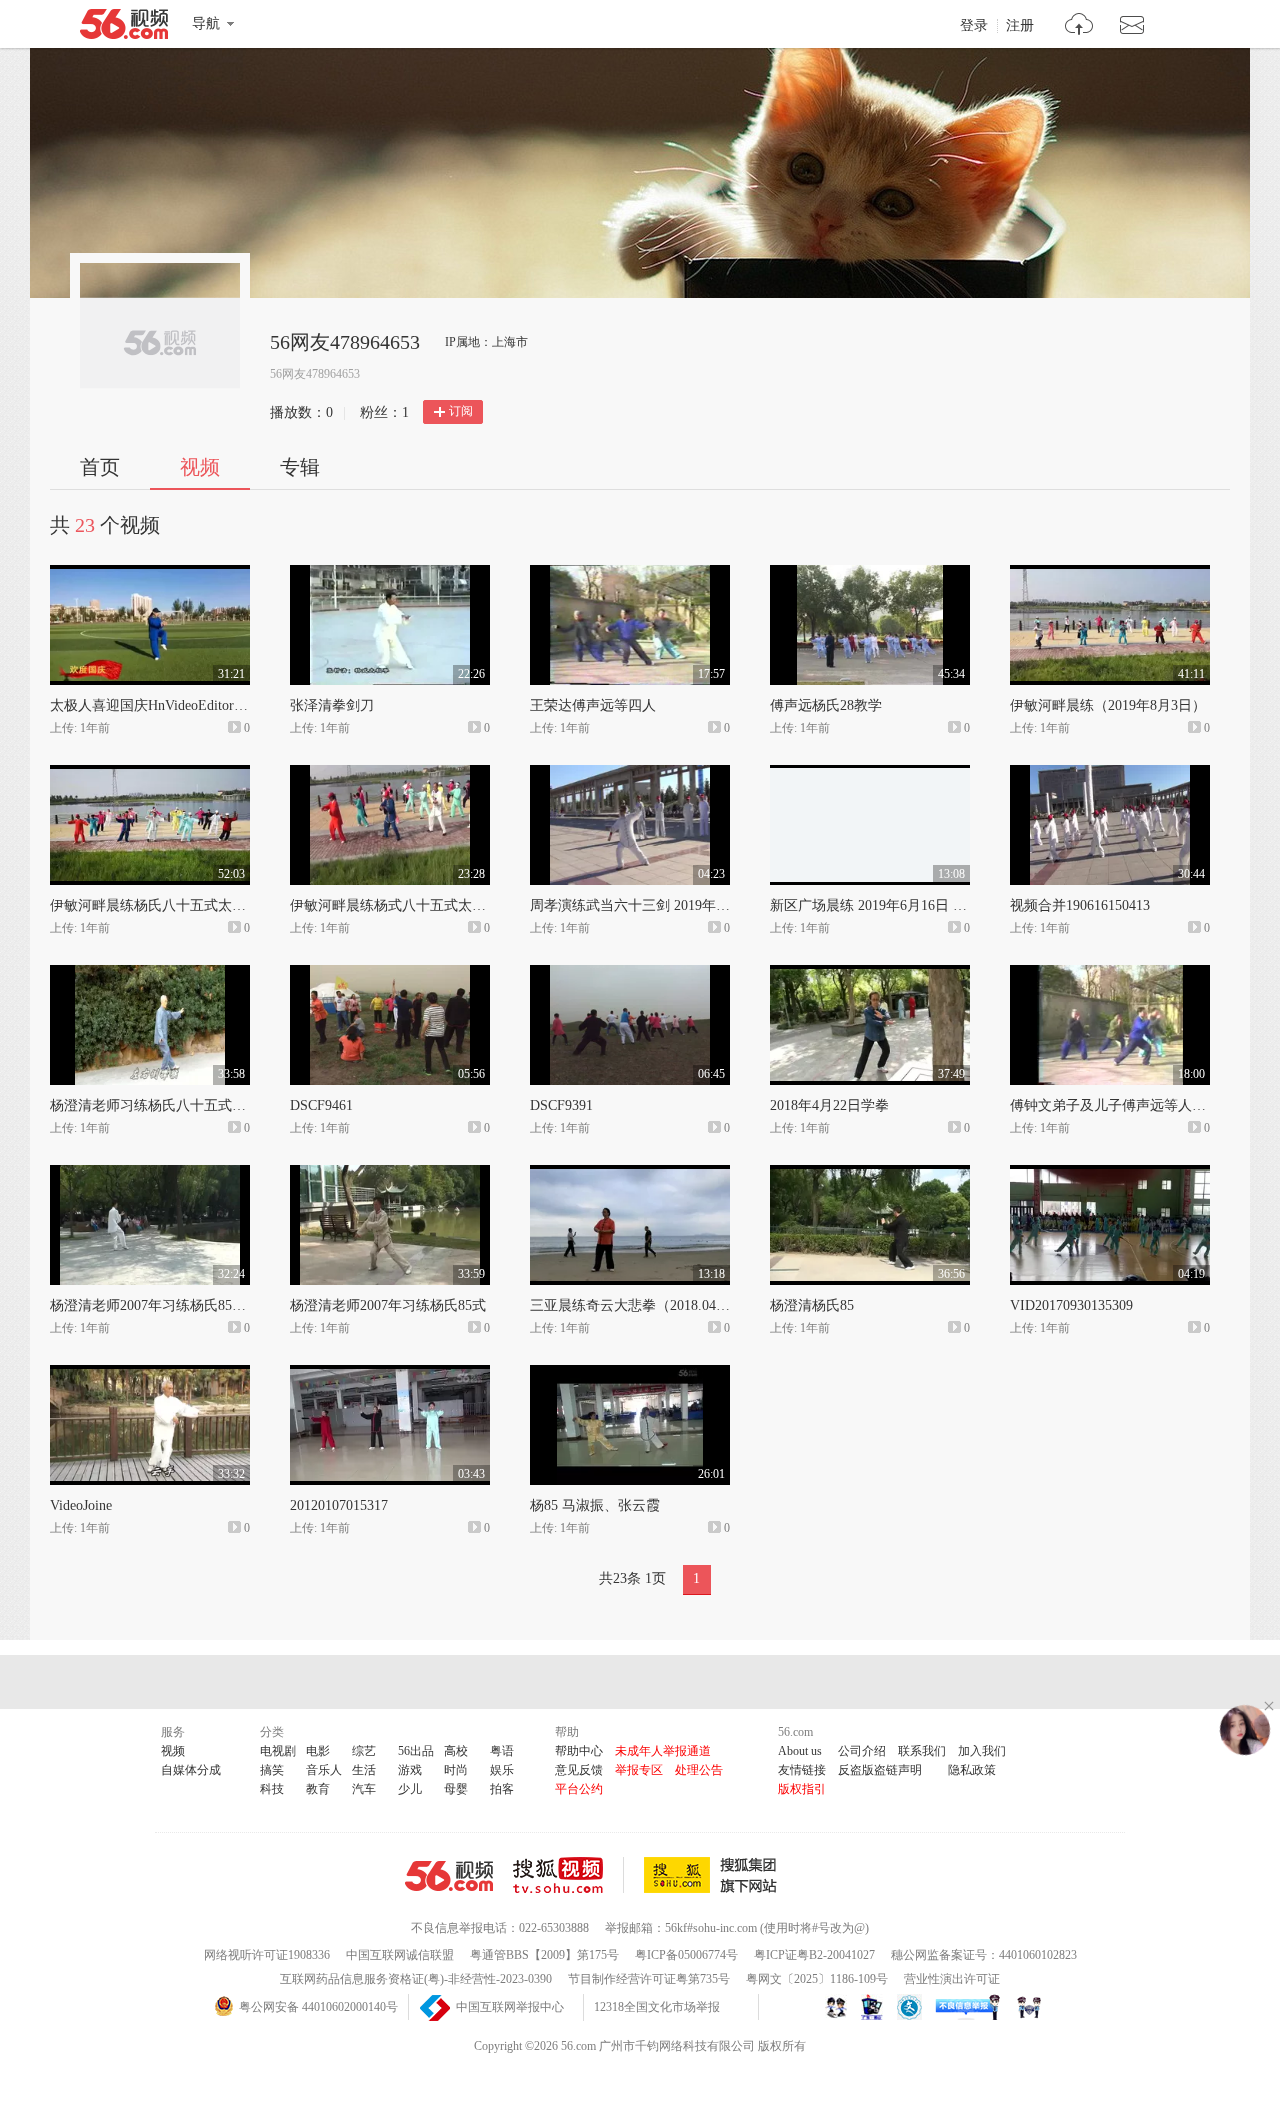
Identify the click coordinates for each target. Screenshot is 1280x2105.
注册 (1020, 26)
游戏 (410, 1770)
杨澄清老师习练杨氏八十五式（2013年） (176, 1105)
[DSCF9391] (630, 974)
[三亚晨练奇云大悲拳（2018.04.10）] (630, 1174)
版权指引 (802, 1789)
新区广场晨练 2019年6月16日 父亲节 (882, 905)
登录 (974, 26)
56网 (449, 1876)
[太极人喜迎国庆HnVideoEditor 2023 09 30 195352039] (150, 574)
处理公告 (699, 1770)
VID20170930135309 (1071, 1305)
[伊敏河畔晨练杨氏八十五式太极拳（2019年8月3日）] (150, 774)
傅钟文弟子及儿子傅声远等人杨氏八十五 (1136, 1105)
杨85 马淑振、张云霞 (595, 1505)
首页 (100, 467)
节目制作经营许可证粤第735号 (649, 1979)
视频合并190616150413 (1080, 905)
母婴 (456, 1789)
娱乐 (502, 1770)
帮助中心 (579, 1751)
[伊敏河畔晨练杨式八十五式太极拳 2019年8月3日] (390, 774)
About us (800, 1751)
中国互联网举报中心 (510, 2007)
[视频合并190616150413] (1110, 774)
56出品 (416, 1751)
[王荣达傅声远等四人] (630, 574)
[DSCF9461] (390, 974)
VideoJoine (81, 1505)
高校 (456, 1751)
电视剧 (278, 1751)
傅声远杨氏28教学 (826, 705)
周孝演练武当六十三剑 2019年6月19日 (647, 905)
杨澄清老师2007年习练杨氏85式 (388, 1305)
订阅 (461, 411)
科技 (272, 1789)
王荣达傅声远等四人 (593, 705)
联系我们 (922, 1751)
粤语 (502, 1751)
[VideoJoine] (150, 1374)
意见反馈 (579, 1770)
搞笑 (272, 1770)
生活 (364, 1770)
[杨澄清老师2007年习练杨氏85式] (390, 1174)
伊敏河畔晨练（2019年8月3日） (1108, 705)
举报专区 (639, 1770)
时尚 (456, 1770)
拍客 (502, 1789)
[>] (1079, 26)
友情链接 (802, 1770)
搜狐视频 (568, 1875)
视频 (200, 467)
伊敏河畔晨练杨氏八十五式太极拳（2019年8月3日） (211, 905)
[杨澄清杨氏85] (870, 1174)
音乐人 (324, 1770)
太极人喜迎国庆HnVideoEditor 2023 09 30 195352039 (209, 705)
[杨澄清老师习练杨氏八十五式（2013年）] (150, 974)
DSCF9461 (321, 1105)
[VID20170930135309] (1110, 1174)
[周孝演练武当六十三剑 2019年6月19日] (630, 774)
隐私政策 (972, 1770)
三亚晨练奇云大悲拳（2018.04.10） (639, 1305)
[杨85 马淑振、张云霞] (630, 1374)
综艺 (364, 1751)
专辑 (300, 467)
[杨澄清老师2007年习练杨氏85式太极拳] (150, 1174)
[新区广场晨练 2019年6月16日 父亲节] (870, 774)
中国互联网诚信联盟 (400, 1955)
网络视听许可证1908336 (267, 1955)
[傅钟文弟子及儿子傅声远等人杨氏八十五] (1110, 974)
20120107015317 (339, 1505)
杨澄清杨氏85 (812, 1305)
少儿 (410, 1789)
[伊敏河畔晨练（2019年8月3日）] (1110, 574)
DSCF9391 (561, 1105)
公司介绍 (862, 1751)
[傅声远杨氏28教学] (870, 574)
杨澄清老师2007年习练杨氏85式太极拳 (169, 1305)
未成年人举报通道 (663, 1751)
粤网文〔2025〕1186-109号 (817, 1979)
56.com (124, 28)
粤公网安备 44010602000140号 (318, 2007)
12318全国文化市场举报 (657, 2007)
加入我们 (982, 1751)
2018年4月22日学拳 (829, 1105)
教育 (318, 1789)
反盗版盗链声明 (880, 1770)
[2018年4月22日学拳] (870, 974)
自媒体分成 (191, 1770)
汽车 (364, 1789)
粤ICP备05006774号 (686, 1955)
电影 (318, 1751)
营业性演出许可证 (952, 1979)
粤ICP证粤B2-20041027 (814, 1955)
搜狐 (714, 1875)
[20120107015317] (390, 1374)
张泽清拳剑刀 (332, 705)
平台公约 (579, 1789)
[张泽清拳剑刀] (390, 574)
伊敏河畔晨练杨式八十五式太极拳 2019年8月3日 (439, 905)
